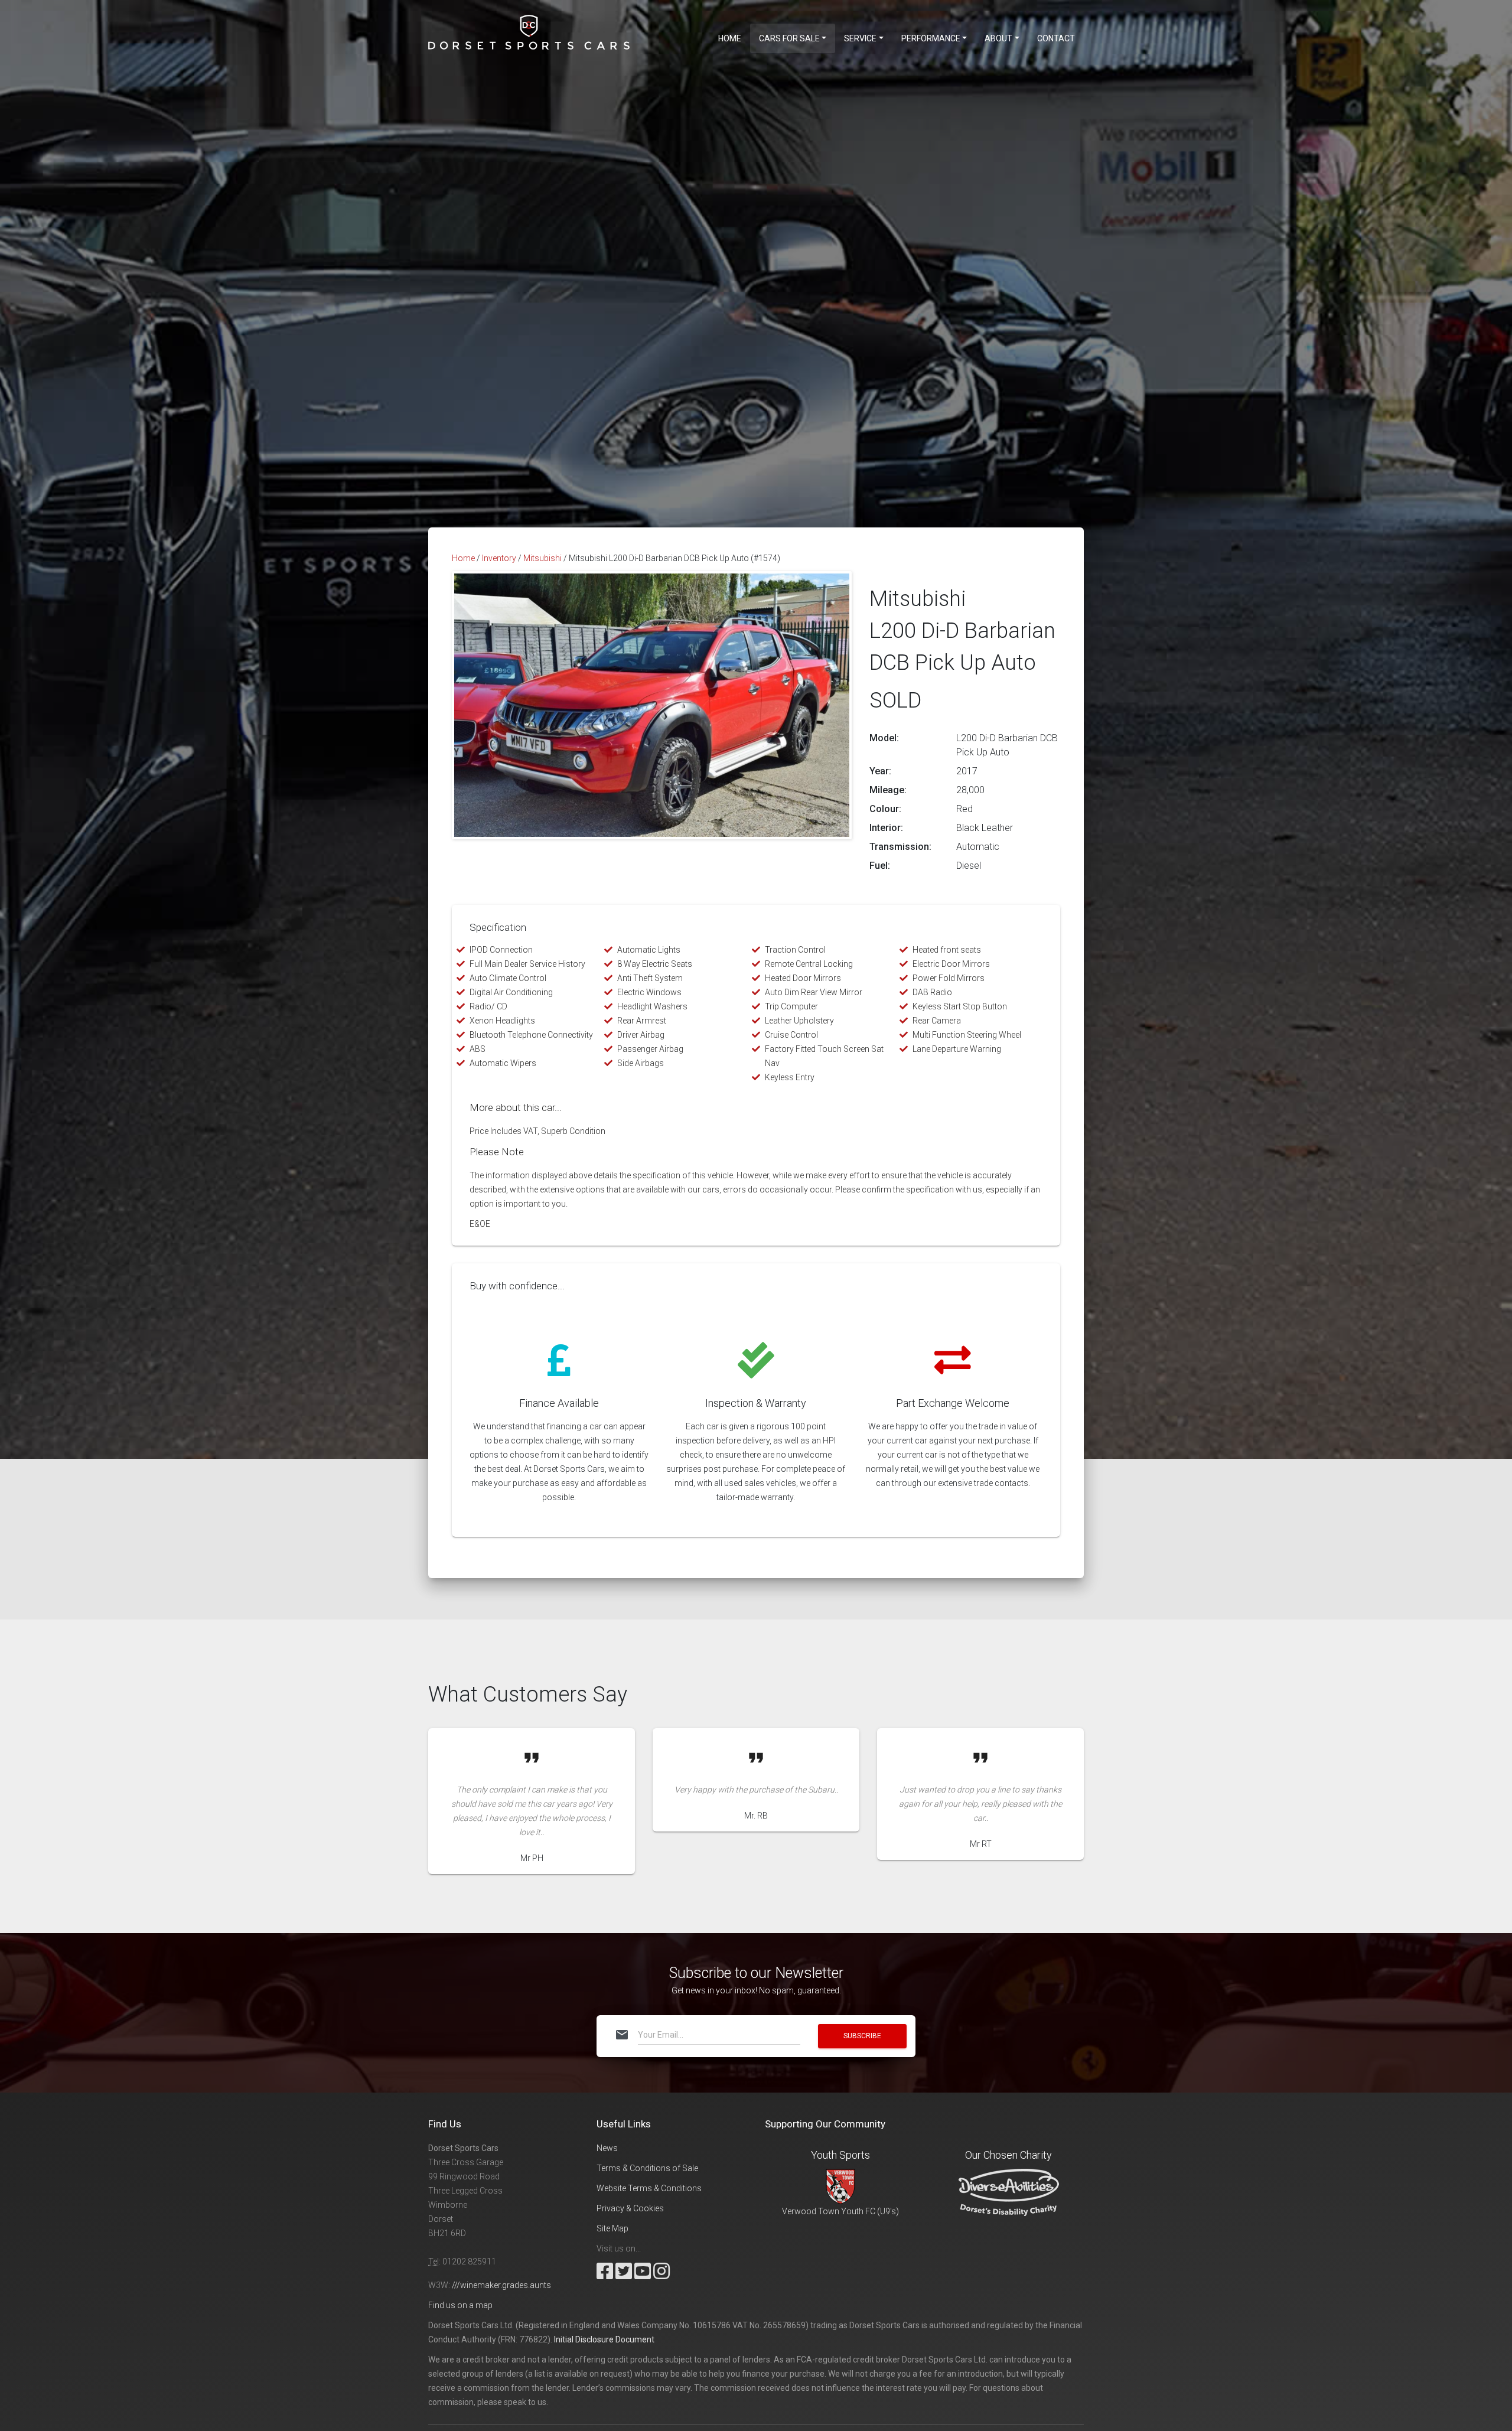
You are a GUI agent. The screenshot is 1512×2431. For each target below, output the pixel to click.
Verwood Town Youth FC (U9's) (840, 2211)
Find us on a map (460, 2305)
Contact (1056, 38)
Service (860, 38)
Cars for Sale (789, 38)
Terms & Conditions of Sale (647, 2168)
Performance (931, 38)
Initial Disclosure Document (604, 2339)
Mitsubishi (542, 558)
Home (730, 38)
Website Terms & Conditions (649, 2188)
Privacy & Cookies (630, 2208)
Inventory (499, 558)
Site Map (612, 2228)
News (607, 2148)
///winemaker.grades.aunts (501, 2285)
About (998, 38)
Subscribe (862, 2036)
